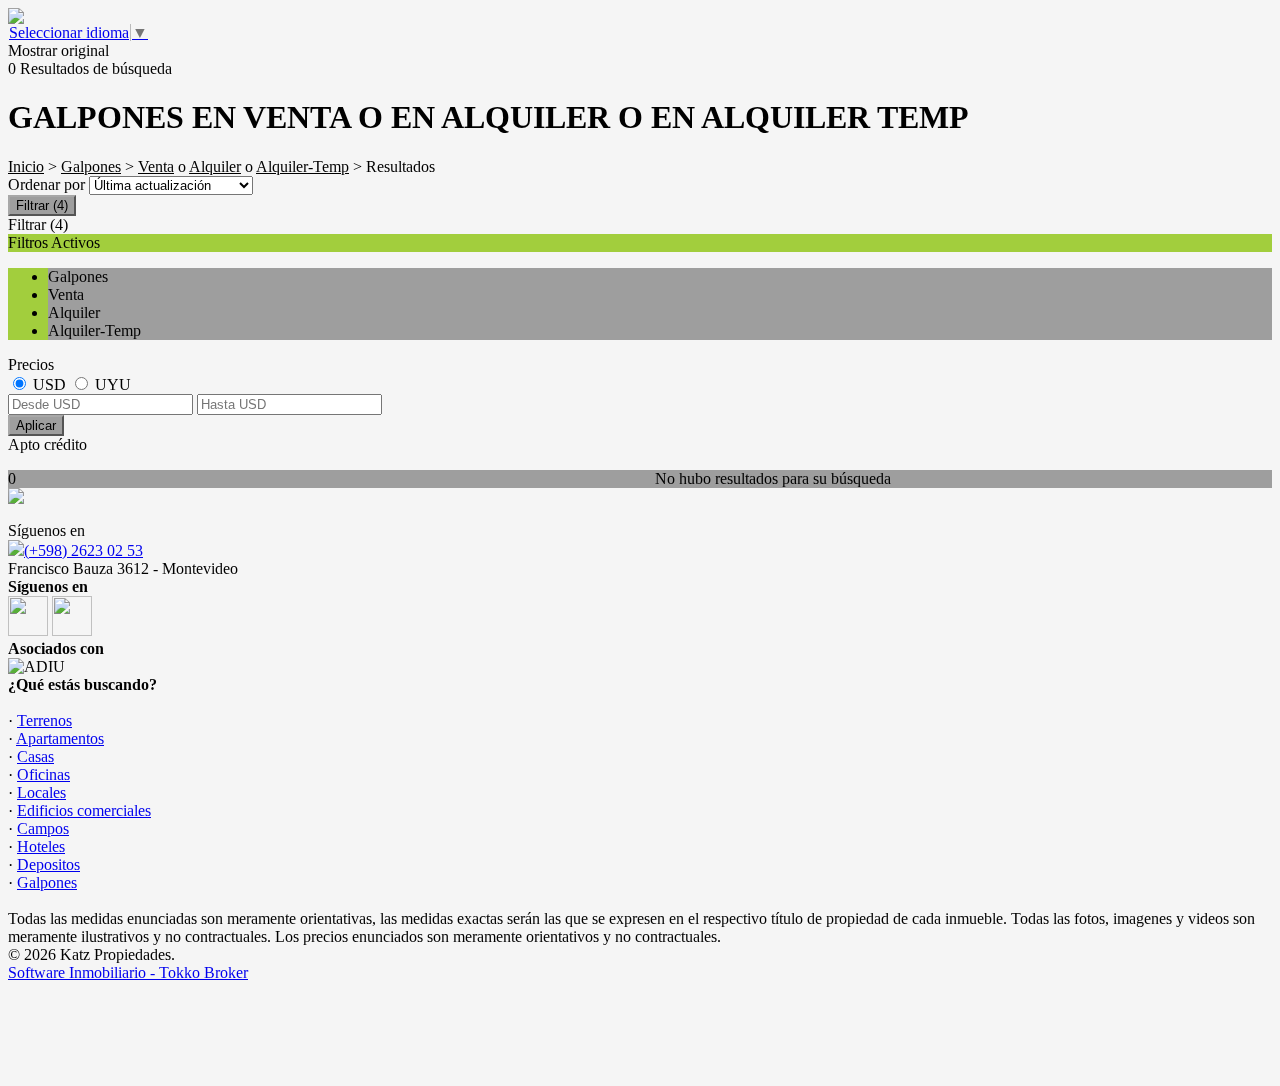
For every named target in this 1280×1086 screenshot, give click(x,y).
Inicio (26, 166)
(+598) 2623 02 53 (83, 550)
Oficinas (43, 774)
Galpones (91, 166)
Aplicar (36, 425)
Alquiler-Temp (302, 166)
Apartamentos (60, 738)
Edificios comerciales (84, 810)
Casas (35, 756)
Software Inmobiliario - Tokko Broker (128, 972)
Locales (41, 792)
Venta (156, 166)
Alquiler (215, 166)
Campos (43, 828)
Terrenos (44, 720)
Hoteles (41, 846)
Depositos (48, 864)
